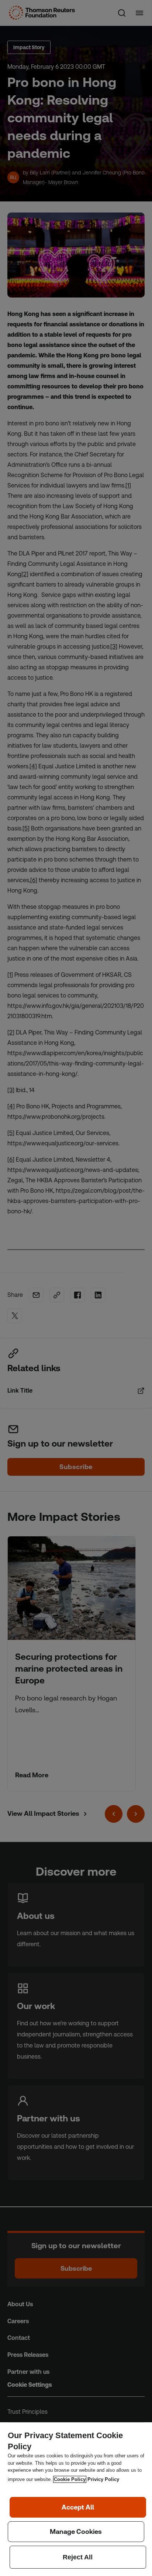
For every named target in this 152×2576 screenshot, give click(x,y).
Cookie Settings (76, 2532)
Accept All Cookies (78, 2507)
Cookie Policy (70, 2479)
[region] (76, 2499)
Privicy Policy (103, 2479)
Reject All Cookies (78, 2557)
